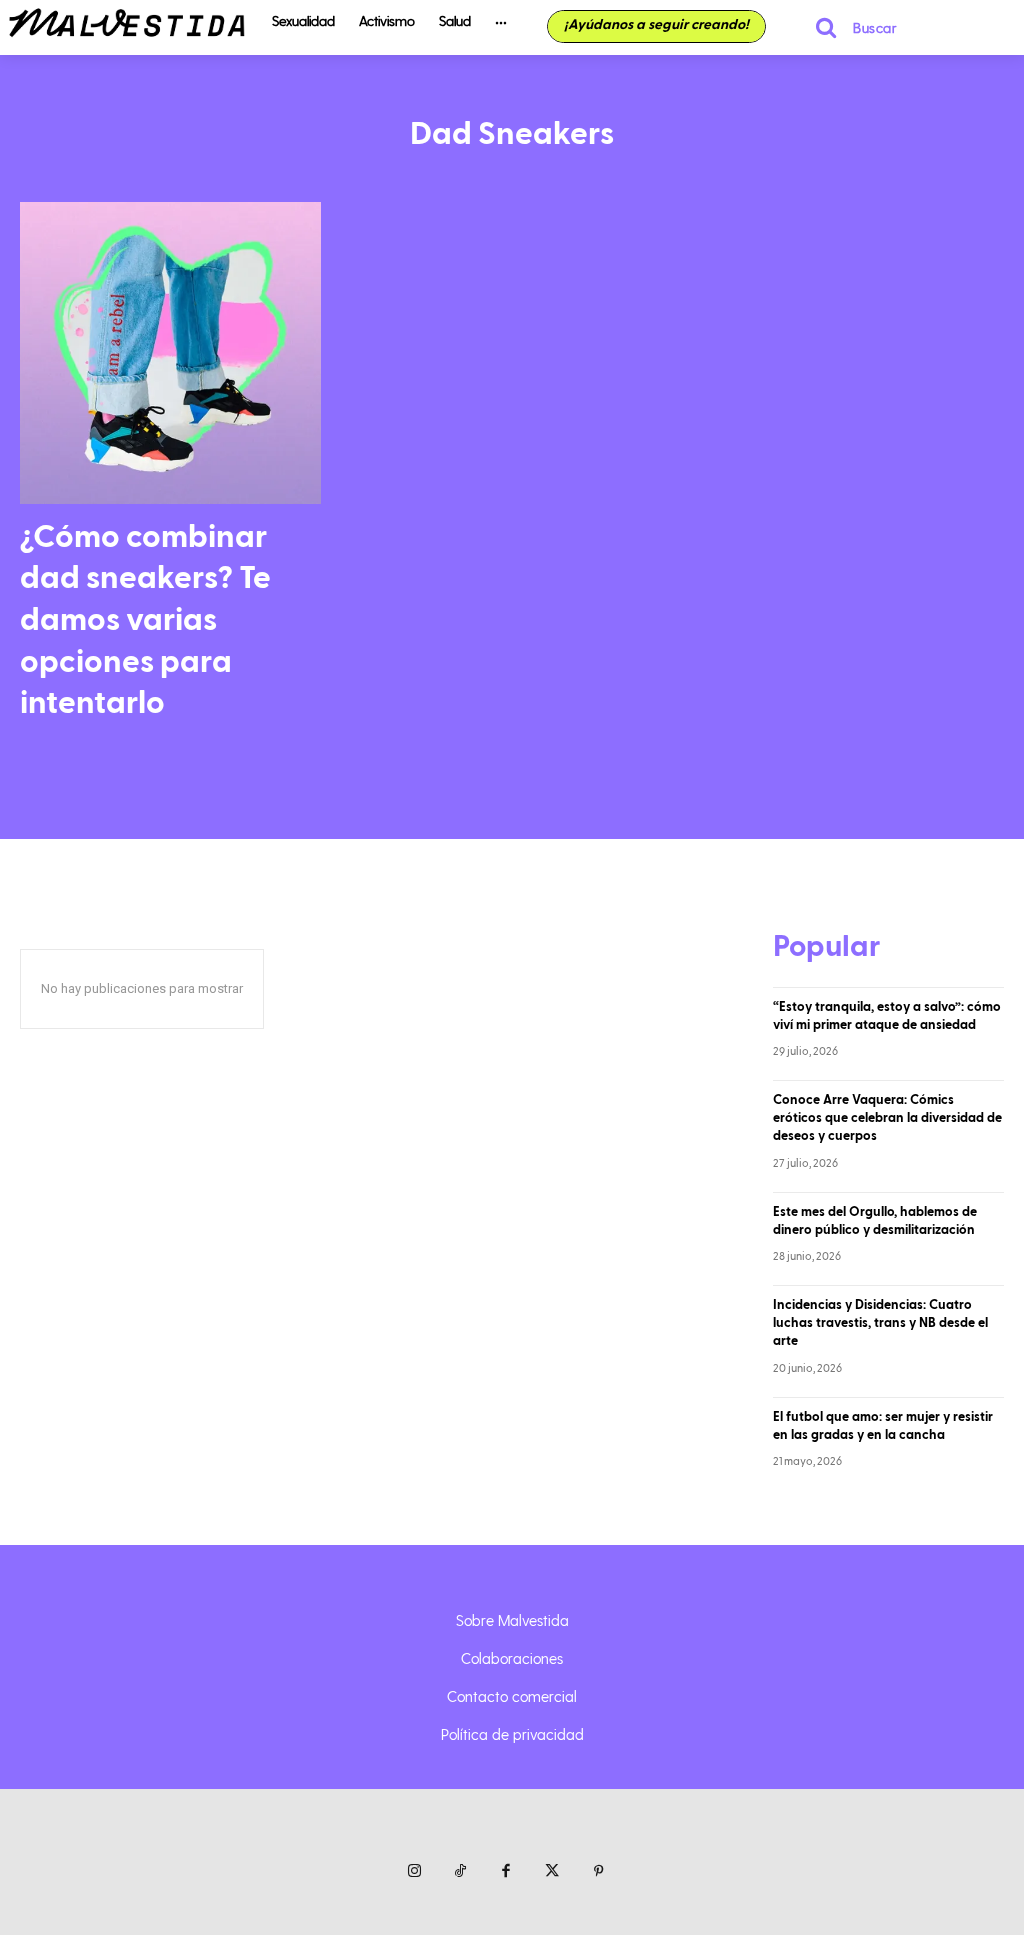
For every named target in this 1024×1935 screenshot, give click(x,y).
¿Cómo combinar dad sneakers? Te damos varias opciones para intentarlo (145, 620)
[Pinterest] (598, 1872)
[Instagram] (414, 1872)
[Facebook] (506, 1872)
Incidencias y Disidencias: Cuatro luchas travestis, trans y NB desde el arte (880, 1323)
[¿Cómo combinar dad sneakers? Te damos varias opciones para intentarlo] (170, 352)
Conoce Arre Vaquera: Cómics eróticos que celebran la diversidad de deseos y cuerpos (887, 1118)
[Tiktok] (460, 1872)
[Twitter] (552, 1872)
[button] (847, 27)
